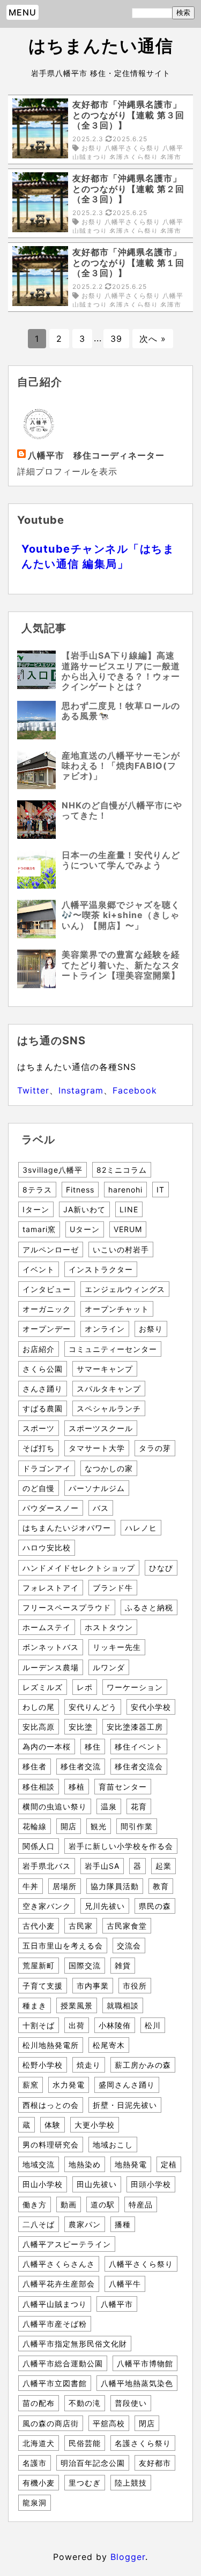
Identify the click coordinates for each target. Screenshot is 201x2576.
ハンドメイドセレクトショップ (79, 1568)
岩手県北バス (47, 1866)
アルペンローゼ (51, 1249)
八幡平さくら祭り (141, 2264)
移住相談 (39, 1787)
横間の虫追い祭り (55, 1806)
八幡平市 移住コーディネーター (96, 455)
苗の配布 (39, 2403)
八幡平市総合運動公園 (63, 2363)
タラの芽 (155, 1448)
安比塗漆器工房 (135, 1727)
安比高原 (39, 1727)
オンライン (105, 1329)
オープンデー (47, 1329)
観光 (99, 1826)
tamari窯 (39, 1229)
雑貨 (123, 1965)
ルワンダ (109, 1667)
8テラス (37, 1190)
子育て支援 (43, 1986)
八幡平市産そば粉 (55, 2324)
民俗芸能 (85, 2443)
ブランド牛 (113, 1588)
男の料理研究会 (51, 2145)
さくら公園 (43, 1369)
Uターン (85, 1229)
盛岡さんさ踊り (127, 2085)
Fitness (80, 1190)
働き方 (35, 2204)
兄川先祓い (105, 1906)
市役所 (135, 1986)
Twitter (33, 1090)
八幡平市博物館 (145, 2363)
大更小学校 (95, 2125)
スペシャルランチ (109, 1408)
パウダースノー (51, 1508)
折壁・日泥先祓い (125, 2105)
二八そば (39, 2224)
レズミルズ (43, 1687)
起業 (163, 1866)
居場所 (65, 1886)
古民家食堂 (127, 1926)
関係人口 (39, 1846)
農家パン (85, 2224)
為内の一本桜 (47, 1746)
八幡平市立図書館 (55, 2383)
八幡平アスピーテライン (67, 2244)
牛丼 (31, 1886)
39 (116, 339)
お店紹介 (39, 1349)
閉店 (147, 2423)
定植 (169, 2164)
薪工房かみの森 (143, 2065)
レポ (85, 1687)
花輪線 (35, 1826)
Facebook (135, 1090)
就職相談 (123, 2005)
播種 (123, 2224)
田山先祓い (97, 2184)
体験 (53, 2125)
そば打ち (39, 1448)
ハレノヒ (141, 1528)
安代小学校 (151, 1707)
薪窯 (31, 2085)
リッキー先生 (117, 1647)
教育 (161, 1886)
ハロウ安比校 (47, 1547)
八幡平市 (117, 2304)
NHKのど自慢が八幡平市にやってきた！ (122, 810)
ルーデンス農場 (51, 1667)
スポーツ (39, 1428)
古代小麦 (39, 1926)
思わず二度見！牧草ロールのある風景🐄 (121, 711)
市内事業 (93, 1986)
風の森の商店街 (51, 2423)
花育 (139, 1806)
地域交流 (39, 2164)
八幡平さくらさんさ (59, 2264)
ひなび (161, 1568)
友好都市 (155, 2463)
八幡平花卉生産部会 (59, 2284)
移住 (93, 1746)
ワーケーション (135, 1687)
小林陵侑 (115, 2025)
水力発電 (69, 2085)
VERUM (128, 1229)
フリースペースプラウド (67, 1607)
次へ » (153, 339)
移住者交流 (81, 1766)
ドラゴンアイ (47, 1468)
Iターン (36, 1209)
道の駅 (103, 2204)
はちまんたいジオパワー (67, 1528)
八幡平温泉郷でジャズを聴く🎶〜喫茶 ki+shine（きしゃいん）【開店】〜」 (121, 915)
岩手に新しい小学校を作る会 (121, 1846)
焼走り (89, 2065)
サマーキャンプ (105, 1369)
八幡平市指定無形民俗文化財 (75, 2344)
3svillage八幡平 (53, 1170)
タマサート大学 (97, 1448)
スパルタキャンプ (109, 1389)
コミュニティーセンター (113, 1349)
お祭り (151, 1329)
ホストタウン (109, 1627)
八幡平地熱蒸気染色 (137, 2383)
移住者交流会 (139, 1766)
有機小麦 (39, 2483)
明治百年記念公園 (93, 2463)
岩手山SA (102, 1866)
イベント (39, 1269)
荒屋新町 (39, 1965)
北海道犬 (39, 2443)
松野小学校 (43, 2065)
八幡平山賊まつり (55, 2304)
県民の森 (155, 1906)
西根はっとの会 (51, 2105)
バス (101, 1508)
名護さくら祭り (143, 2443)
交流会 (129, 1946)
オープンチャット (117, 1309)
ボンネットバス (51, 1647)
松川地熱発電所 (51, 2045)
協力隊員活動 (115, 1886)
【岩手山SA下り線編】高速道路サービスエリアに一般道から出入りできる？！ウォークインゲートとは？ (121, 671)
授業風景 (77, 2005)
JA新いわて (84, 1209)
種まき (35, 2005)
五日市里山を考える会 (63, 1946)
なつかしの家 (109, 1468)
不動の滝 (85, 2403)
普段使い (131, 2403)
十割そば (39, 2025)
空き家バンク (47, 1906)
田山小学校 (43, 2184)
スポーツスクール (101, 1428)
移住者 (35, 1766)
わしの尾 (39, 1707)
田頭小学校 (151, 2184)
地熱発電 (131, 2164)
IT (161, 1190)
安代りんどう (93, 1707)
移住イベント (139, 1746)
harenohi (125, 1190)
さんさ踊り (43, 1389)
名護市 (35, 2463)
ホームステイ (47, 1627)
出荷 (77, 2025)
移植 (77, 1787)
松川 (153, 2025)
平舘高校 (109, 2423)
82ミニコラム (122, 1170)
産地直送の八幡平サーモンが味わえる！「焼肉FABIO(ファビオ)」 (121, 766)
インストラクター (101, 1269)
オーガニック (47, 1309)
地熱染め (85, 2164)
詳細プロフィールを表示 (67, 471)
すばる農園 (43, 1408)
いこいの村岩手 (121, 1249)
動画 (69, 2204)
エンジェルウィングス (125, 1289)
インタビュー (47, 1289)
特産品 (141, 2204)
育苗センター (123, 1787)
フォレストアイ (51, 1588)
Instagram (81, 1090)
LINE (129, 1209)
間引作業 (137, 1826)
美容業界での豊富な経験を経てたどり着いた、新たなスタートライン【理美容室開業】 (121, 965)
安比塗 (81, 1727)
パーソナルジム (97, 1488)
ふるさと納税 (149, 1607)
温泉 (109, 1806)
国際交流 (85, 1965)
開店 (69, 1826)
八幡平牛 (125, 2284)
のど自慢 (39, 1488)
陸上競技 (131, 2483)
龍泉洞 (35, 2502)
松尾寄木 (109, 2045)
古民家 (81, 1926)
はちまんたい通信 (101, 46)
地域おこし (113, 2145)
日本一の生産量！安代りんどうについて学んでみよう (121, 860)
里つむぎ (85, 2483)
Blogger (128, 2557)
